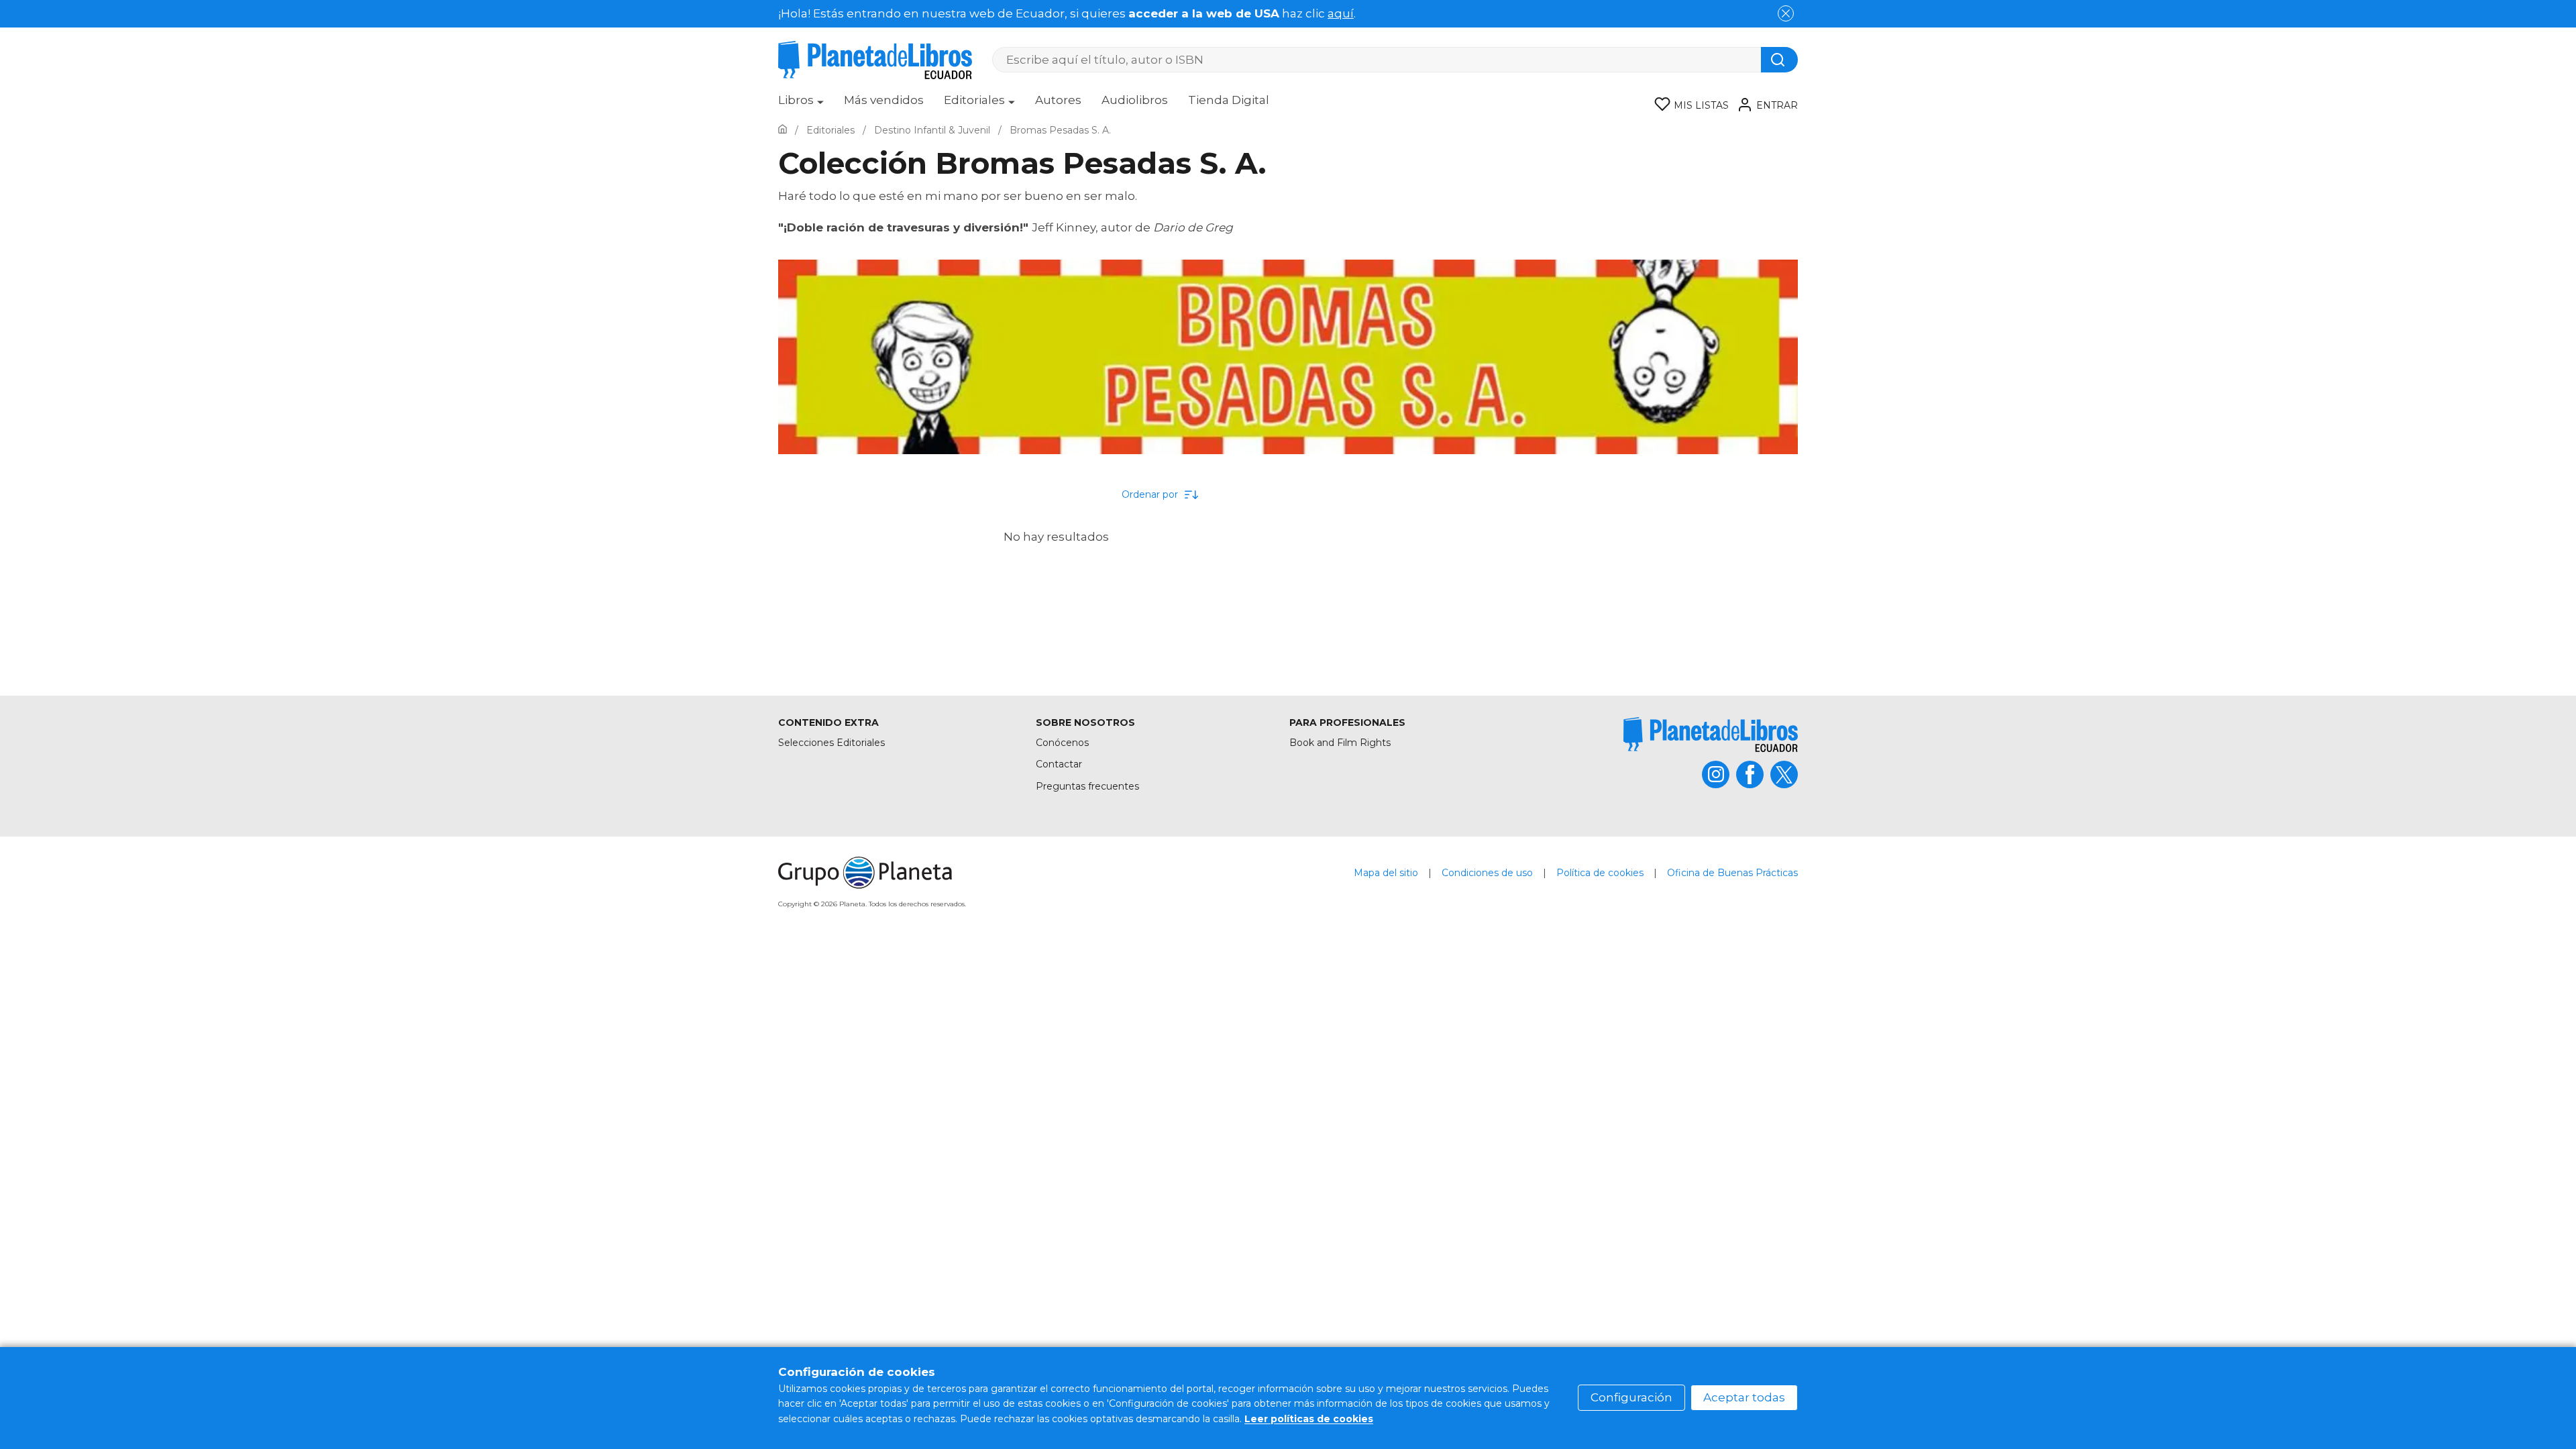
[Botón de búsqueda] (1779, 60)
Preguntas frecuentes (1087, 786)
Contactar (1059, 764)
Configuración (1631, 1397)
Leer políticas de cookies (1309, 1419)
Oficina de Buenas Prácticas (1732, 873)
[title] (1711, 734)
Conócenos (1062, 743)
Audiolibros (1135, 100)
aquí (1341, 13)
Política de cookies (1600, 873)
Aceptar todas (1744, 1397)
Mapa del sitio (1386, 873)
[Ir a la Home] (783, 130)
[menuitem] (801, 105)
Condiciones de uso (1487, 873)
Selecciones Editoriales (831, 743)
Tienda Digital (1229, 100)
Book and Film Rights (1340, 743)
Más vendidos (884, 100)
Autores (1058, 100)
